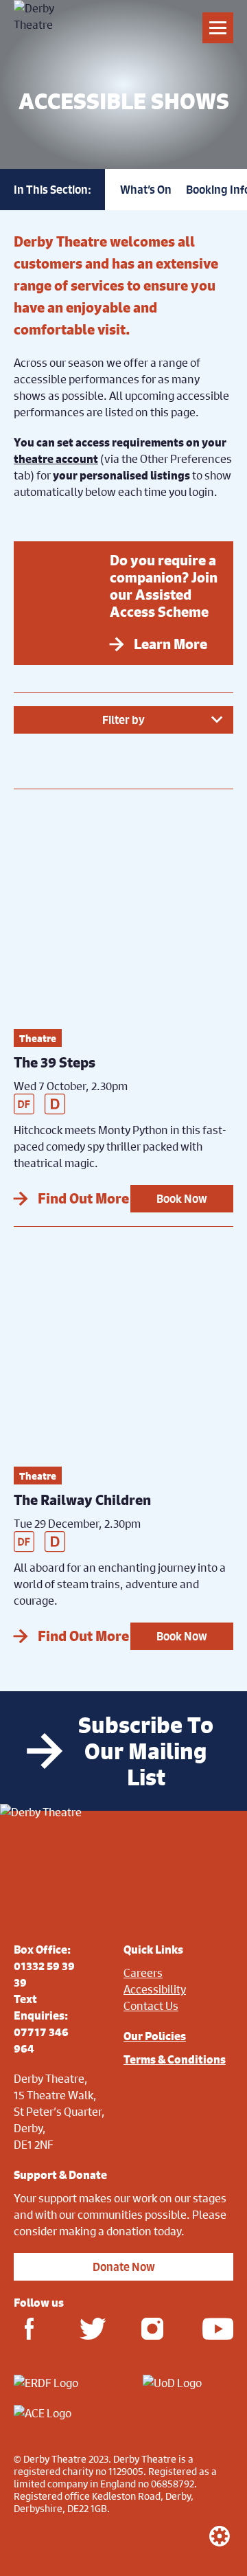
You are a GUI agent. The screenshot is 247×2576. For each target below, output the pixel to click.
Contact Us (151, 2006)
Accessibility (155, 1989)
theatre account (56, 459)
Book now (182, 1199)
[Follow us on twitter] (91, 2328)
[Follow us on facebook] (29, 2328)
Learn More (170, 644)
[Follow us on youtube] (214, 2328)
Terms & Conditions (175, 2059)
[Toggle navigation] (218, 28)
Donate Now (124, 2267)
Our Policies (155, 2036)
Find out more (83, 1198)
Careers (143, 1973)
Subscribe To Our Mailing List (146, 1751)
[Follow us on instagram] (152, 2328)
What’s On (146, 190)
